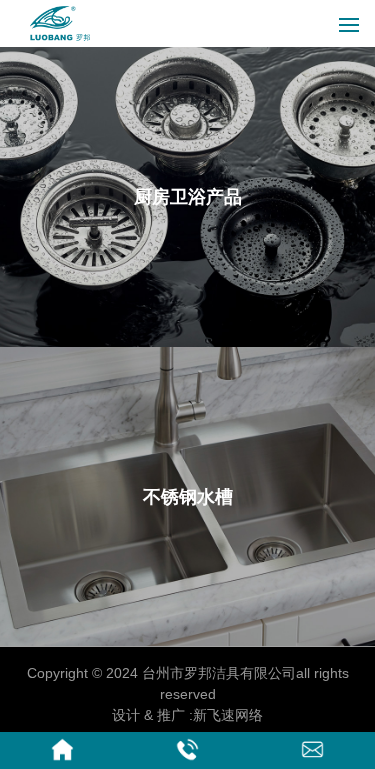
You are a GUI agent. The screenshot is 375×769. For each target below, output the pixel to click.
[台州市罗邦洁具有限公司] (60, 37)
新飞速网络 (228, 715)
